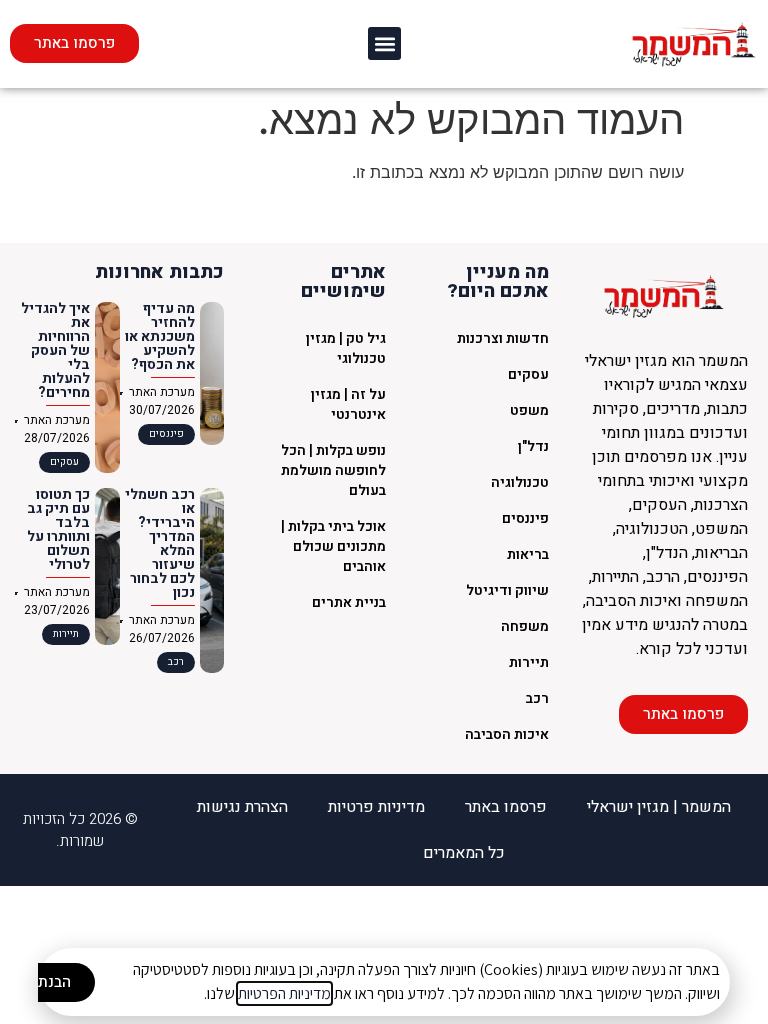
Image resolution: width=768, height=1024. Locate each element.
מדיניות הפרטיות (284, 993)
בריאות (528, 554)
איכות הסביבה (507, 734)
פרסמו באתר (506, 807)
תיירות (529, 662)
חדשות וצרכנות (503, 338)
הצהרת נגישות (242, 807)
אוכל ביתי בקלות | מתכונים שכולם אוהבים (333, 546)
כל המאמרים (464, 853)
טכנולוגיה (520, 482)
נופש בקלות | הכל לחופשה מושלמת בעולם (333, 470)
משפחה (525, 626)
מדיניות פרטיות (376, 807)
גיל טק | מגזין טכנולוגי (346, 348)
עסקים (528, 374)
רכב (537, 698)
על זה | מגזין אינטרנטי (348, 404)
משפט (529, 410)
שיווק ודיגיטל (507, 590)
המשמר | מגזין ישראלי (659, 807)
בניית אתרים (349, 602)
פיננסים (525, 518)
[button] (384, 43)
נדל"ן (533, 446)
